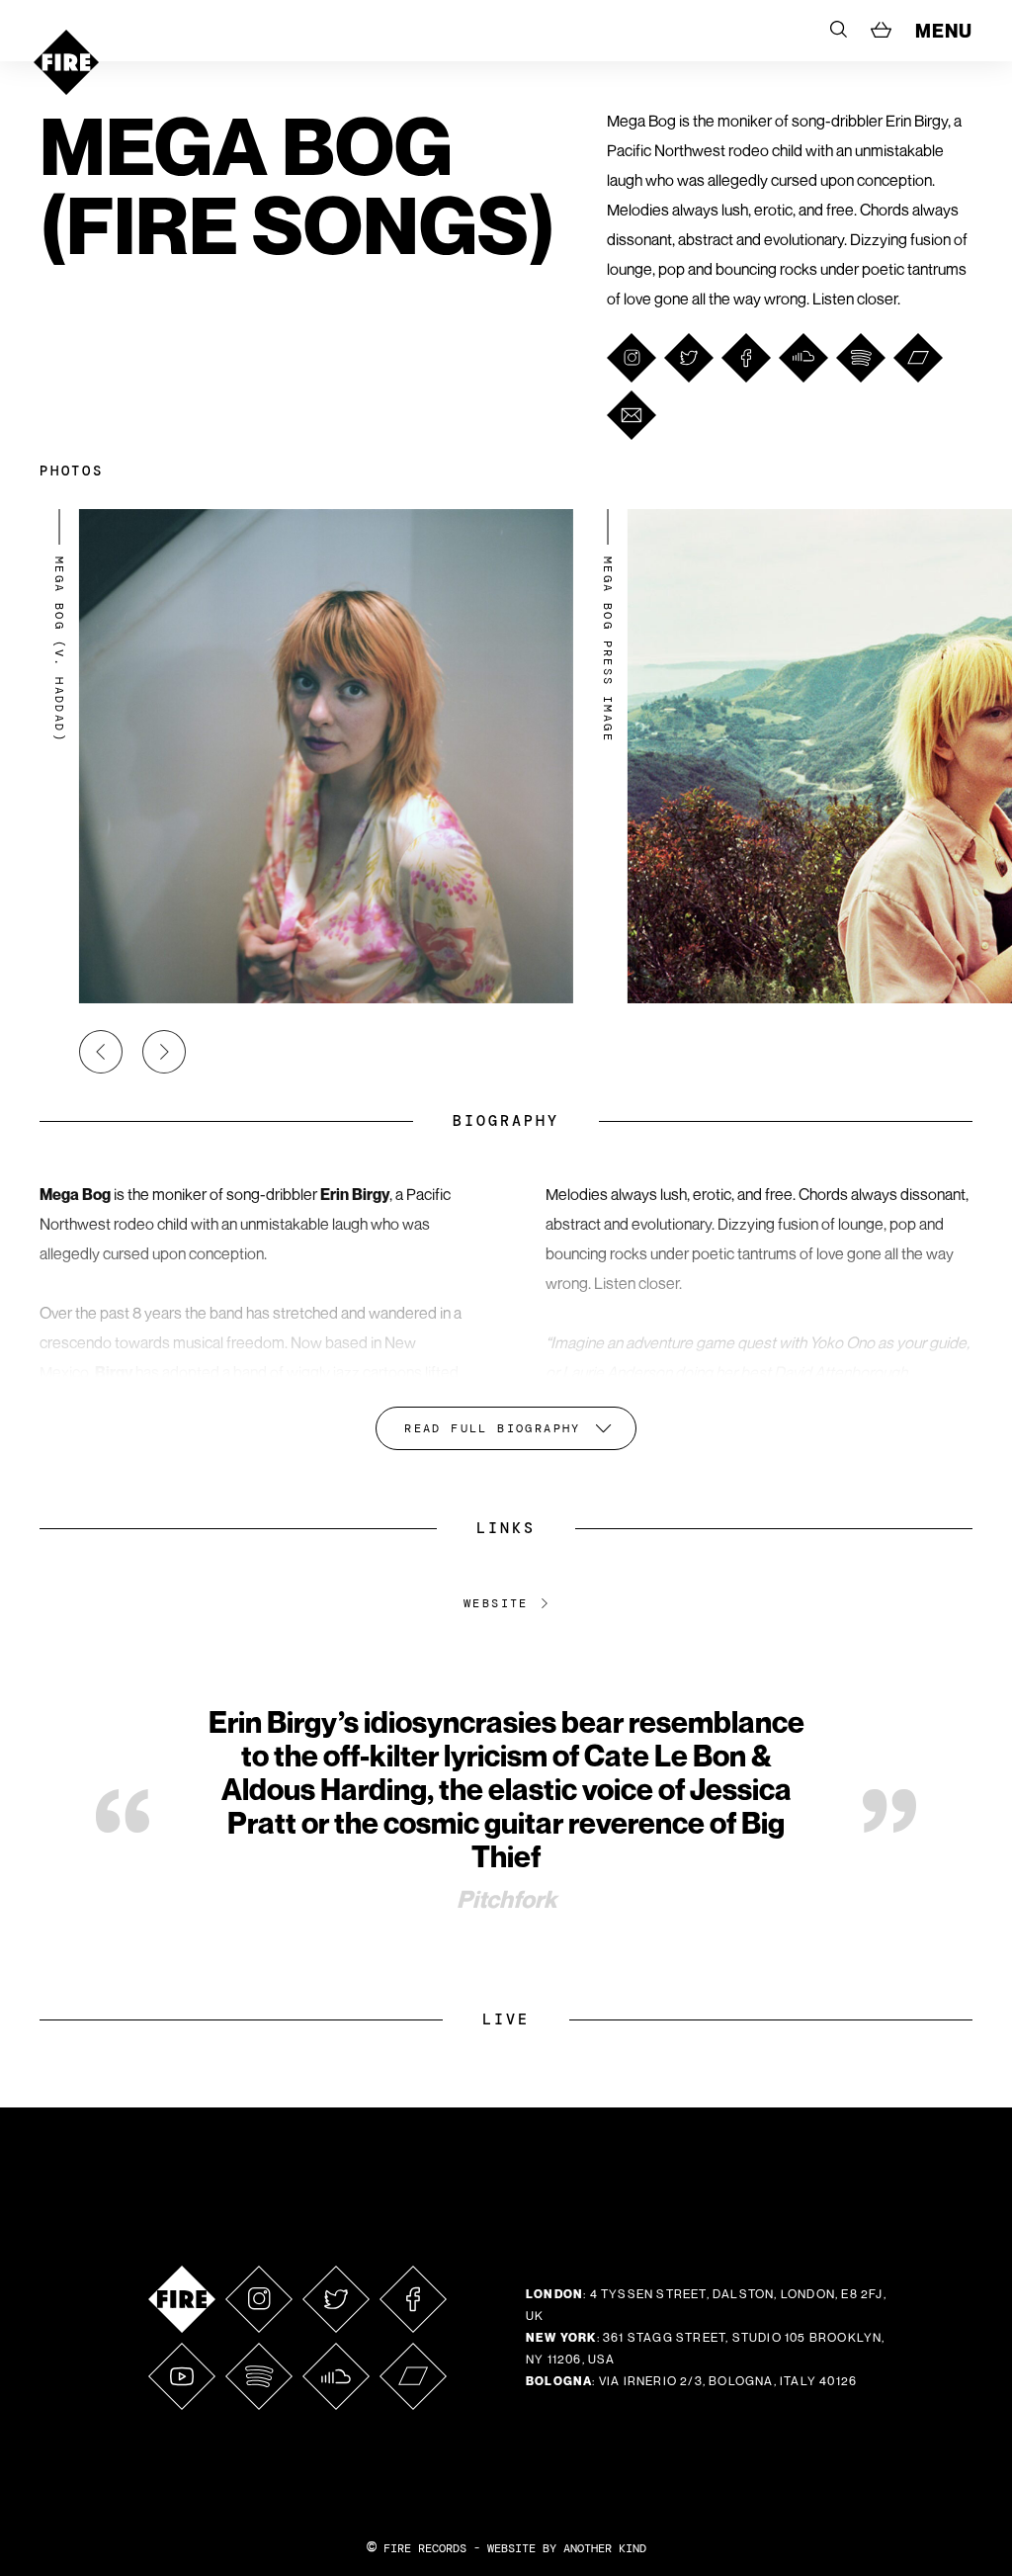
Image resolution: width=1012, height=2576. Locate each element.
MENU (944, 31)
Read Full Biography (493, 1428)
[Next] (164, 1052)
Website (496, 1603)
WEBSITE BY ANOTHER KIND (567, 2548)
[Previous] (101, 1052)
